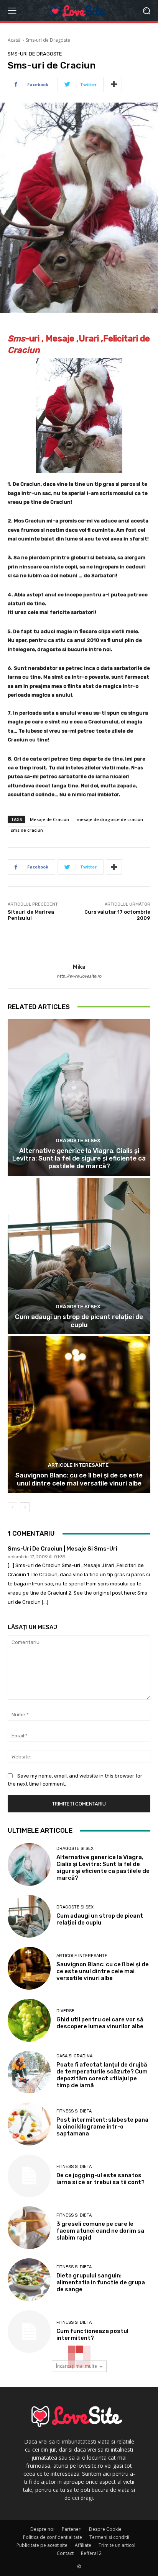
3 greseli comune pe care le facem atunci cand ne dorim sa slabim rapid (100, 2231)
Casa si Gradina (74, 2056)
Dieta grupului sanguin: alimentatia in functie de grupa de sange (101, 2282)
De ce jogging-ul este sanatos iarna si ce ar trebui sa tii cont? (100, 2179)
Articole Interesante (78, 1465)
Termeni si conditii (109, 2537)
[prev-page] (12, 1507)
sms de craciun (27, 830)
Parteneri (72, 2529)
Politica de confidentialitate (53, 2537)
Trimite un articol (117, 2545)
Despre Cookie (105, 2529)
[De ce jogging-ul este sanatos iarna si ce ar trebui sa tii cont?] (29, 2176)
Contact (65, 2553)
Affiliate (83, 2545)
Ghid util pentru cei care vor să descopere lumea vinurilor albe (100, 2023)
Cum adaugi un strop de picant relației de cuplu (79, 1321)
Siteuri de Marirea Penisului (31, 915)
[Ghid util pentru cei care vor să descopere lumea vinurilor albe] (29, 2020)
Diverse (65, 2011)
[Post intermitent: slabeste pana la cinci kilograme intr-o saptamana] (29, 2124)
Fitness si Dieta (74, 2111)
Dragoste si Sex (78, 1140)
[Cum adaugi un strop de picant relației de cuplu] (79, 1256)
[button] (147, 11)
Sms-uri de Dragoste (48, 40)
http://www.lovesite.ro (79, 976)
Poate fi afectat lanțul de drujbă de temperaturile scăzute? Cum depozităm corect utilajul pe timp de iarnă (102, 2075)
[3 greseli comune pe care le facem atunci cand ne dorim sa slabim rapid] (29, 2228)
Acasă (14, 40)
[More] (114, 85)
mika (79, 967)
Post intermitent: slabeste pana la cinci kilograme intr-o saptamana (102, 2127)
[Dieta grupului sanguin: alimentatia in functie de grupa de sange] (29, 2280)
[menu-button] (12, 11)
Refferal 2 (91, 2553)
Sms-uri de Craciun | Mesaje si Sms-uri (63, 1549)
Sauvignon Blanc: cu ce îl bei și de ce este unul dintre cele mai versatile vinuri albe (79, 1479)
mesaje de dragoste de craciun (110, 819)
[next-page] (25, 1507)
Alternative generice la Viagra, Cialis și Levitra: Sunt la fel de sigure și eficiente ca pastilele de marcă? (79, 1158)
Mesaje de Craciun (49, 819)
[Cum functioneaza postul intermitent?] (29, 2332)
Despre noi (42, 2529)
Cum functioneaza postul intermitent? (92, 2334)
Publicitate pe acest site (42, 2545)
